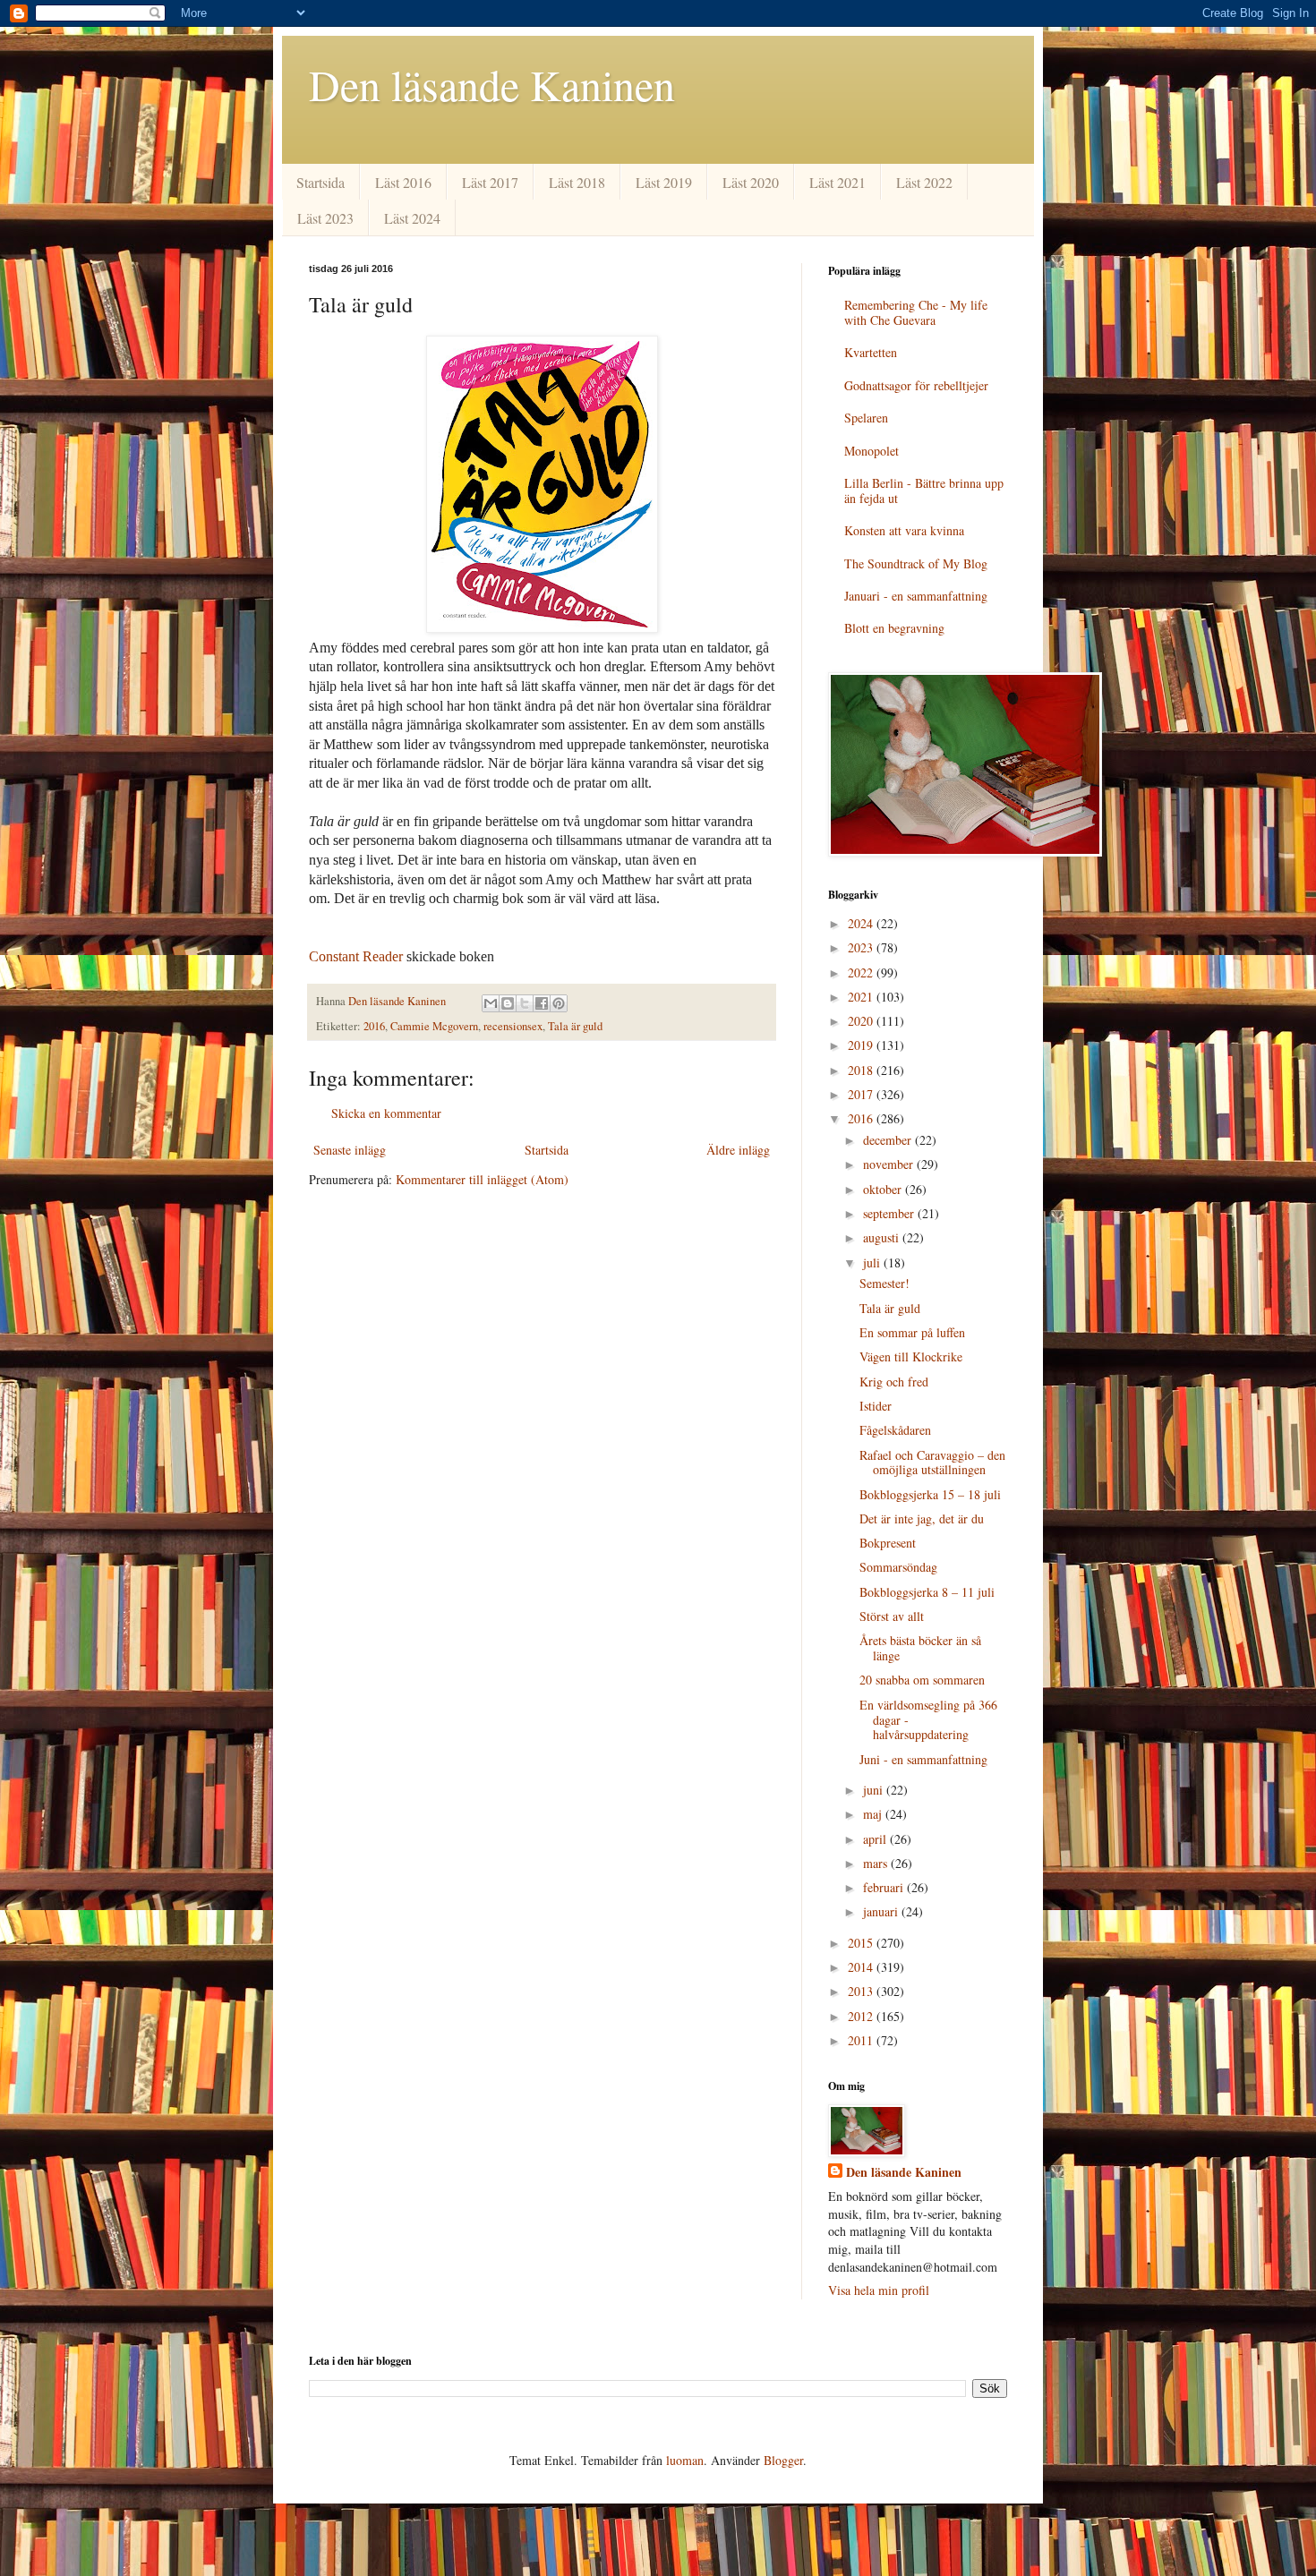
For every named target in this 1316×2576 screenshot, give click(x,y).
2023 (862, 947)
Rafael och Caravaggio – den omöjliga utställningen (932, 1463)
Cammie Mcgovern (434, 1026)
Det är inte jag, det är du (922, 1518)
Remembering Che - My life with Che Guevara (916, 312)
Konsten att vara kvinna (904, 530)
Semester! (884, 1283)
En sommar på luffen (912, 1332)
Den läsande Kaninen (492, 84)
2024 (862, 923)
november (890, 1164)
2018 (862, 1070)
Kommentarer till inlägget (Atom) (482, 1179)
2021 (862, 997)
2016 (374, 1026)
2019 (862, 1045)
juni (875, 1790)
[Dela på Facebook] (542, 1003)
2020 (862, 1021)
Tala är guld (575, 1026)
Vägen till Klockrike (911, 1356)
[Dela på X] (525, 1003)
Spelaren (866, 418)
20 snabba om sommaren (922, 1680)
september (890, 1213)
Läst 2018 (577, 182)
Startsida (320, 182)
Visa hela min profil (879, 2290)
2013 (862, 1991)
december (889, 1140)
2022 (862, 972)
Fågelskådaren (895, 1430)
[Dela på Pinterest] (559, 1003)
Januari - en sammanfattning (916, 596)
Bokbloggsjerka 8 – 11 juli (927, 1592)
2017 (862, 1094)
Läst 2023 (325, 218)
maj (874, 1814)
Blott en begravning (894, 628)
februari (885, 1887)
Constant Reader (356, 956)
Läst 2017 (490, 182)
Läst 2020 (751, 182)
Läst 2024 (412, 218)
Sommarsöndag (898, 1567)
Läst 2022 (924, 182)
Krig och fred (894, 1382)
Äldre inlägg (738, 1150)
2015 (862, 1943)
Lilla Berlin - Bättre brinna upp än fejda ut (924, 490)
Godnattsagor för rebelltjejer (916, 385)
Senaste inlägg (350, 1150)
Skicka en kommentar (386, 1113)
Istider (876, 1406)
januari (882, 1911)
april (876, 1839)
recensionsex (513, 1026)
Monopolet (872, 451)
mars (877, 1863)
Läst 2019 (664, 182)
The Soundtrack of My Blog (916, 563)
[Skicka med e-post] (491, 1003)
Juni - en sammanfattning (923, 1759)
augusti (883, 1237)
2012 (862, 2016)
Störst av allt (892, 1616)
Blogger (783, 2460)
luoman (685, 2460)
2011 (862, 2040)
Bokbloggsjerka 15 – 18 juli (930, 1494)
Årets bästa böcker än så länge (920, 1648)
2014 (862, 1967)
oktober (884, 1189)
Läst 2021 (837, 182)
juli (873, 1262)
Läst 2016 (403, 182)
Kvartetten (871, 352)
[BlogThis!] (508, 1003)
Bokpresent (888, 1543)
